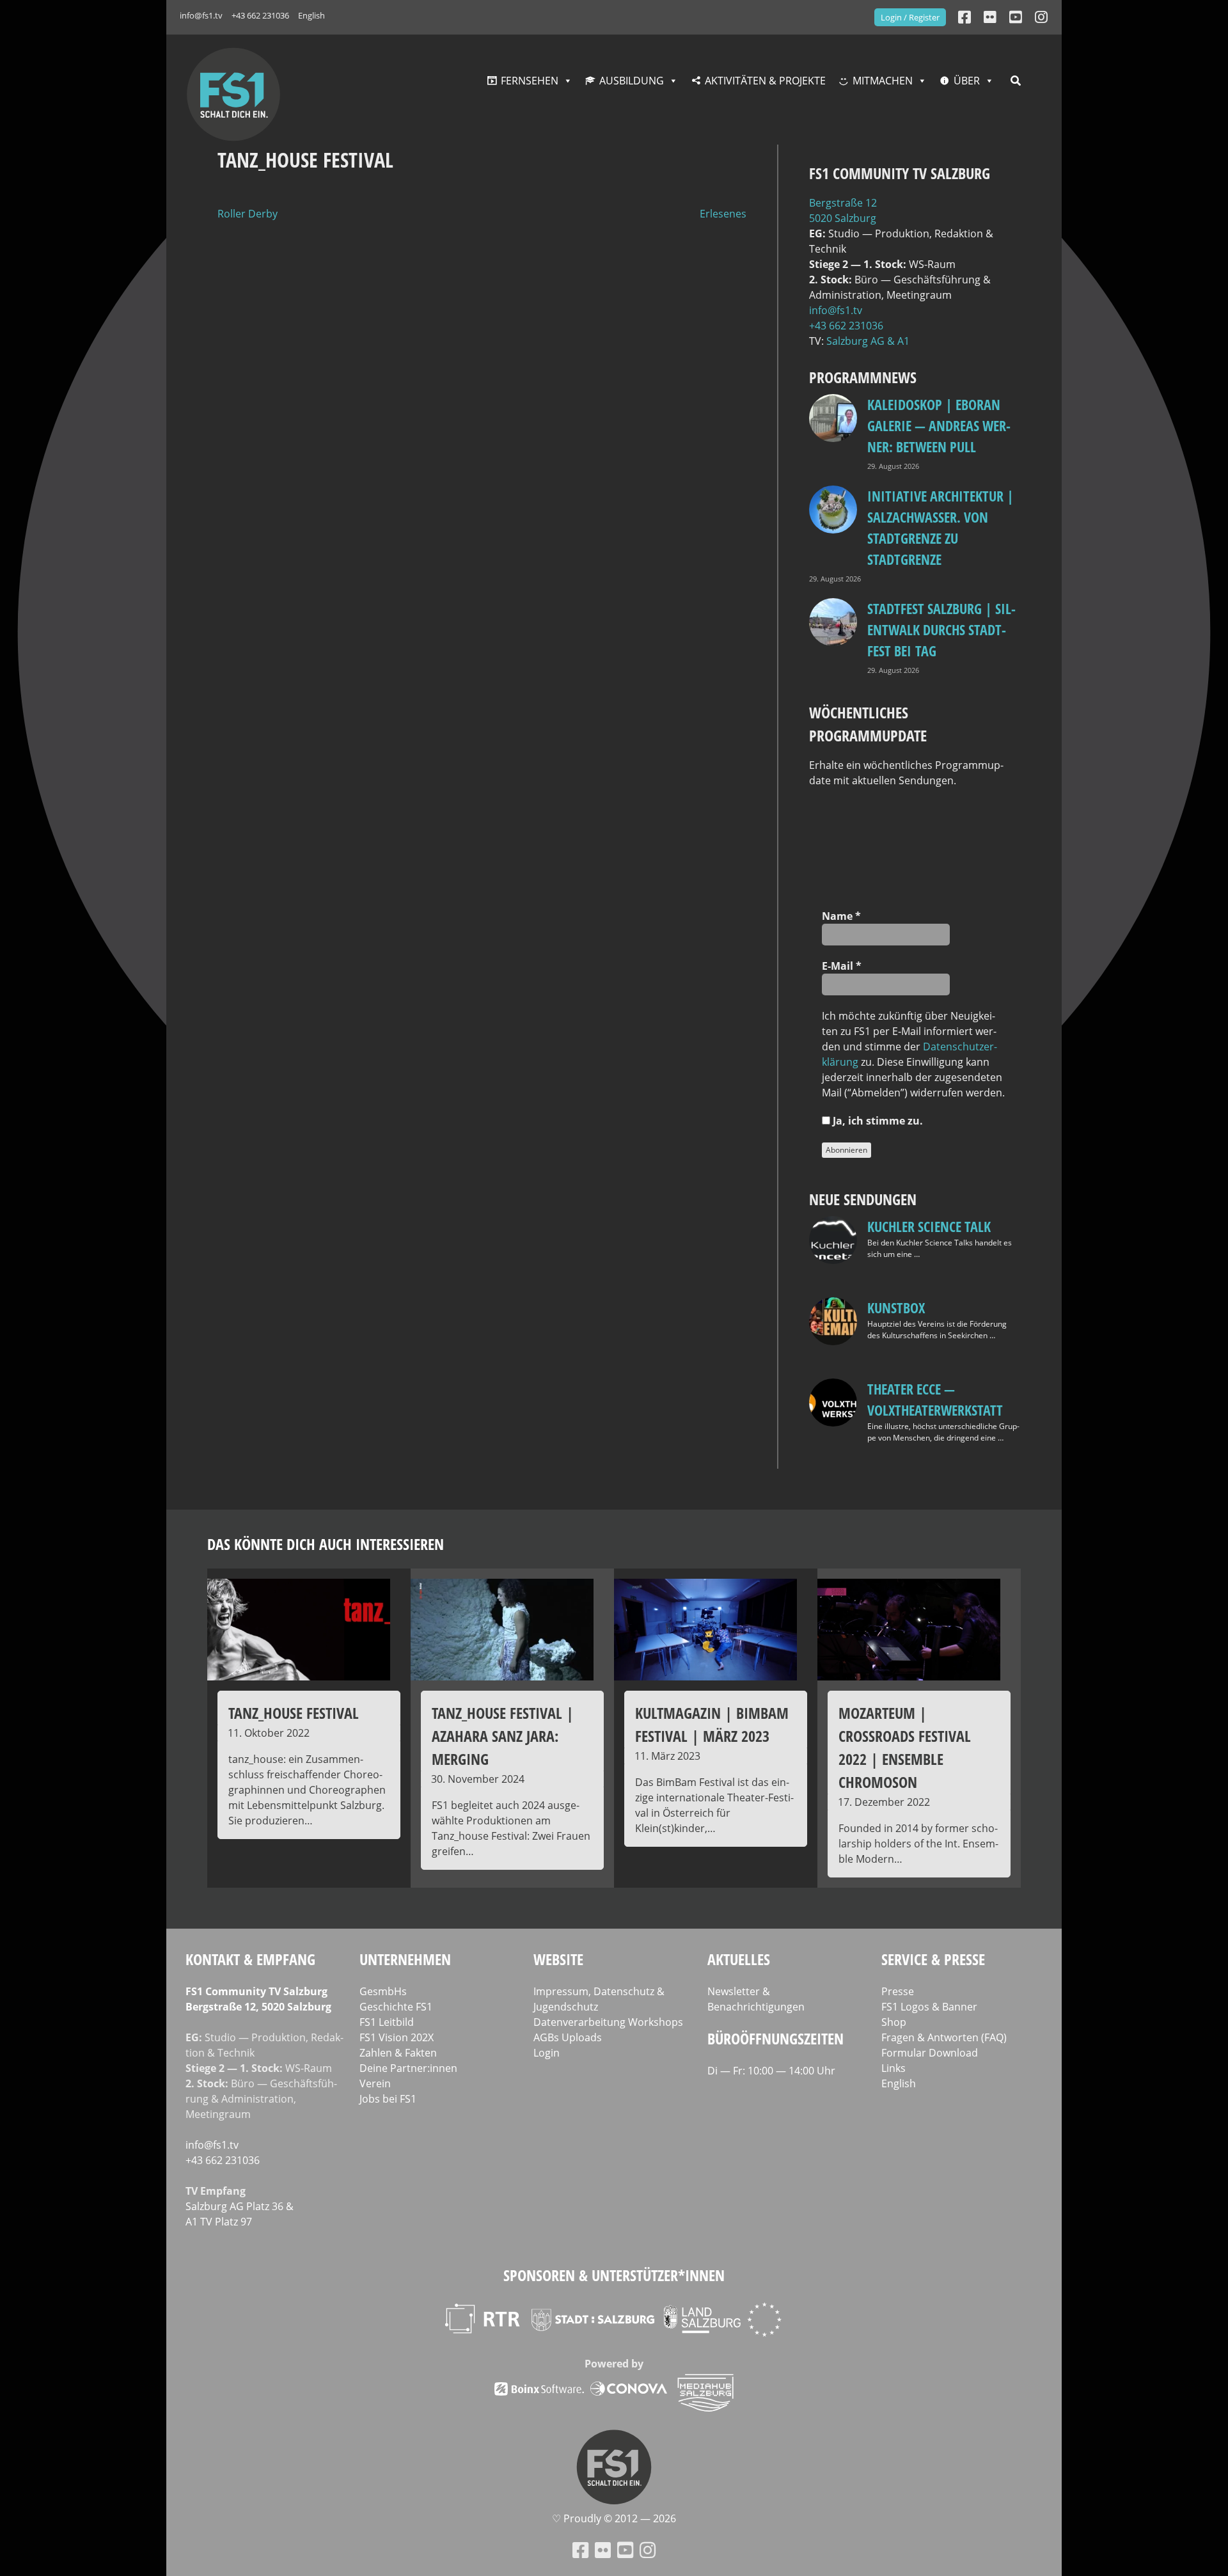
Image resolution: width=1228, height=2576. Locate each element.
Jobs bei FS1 (388, 2099)
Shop (894, 2022)
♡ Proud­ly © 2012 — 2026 (614, 2518)
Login (547, 2053)
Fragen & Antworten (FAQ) (944, 2037)
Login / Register (910, 17)
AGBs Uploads (568, 2037)
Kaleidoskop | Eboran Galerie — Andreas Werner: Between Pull (939, 425)
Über (967, 81)
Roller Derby (248, 214)
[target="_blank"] (1041, 17)
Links (893, 2068)
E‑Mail (842, 966)
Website (558, 1959)
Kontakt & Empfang (250, 1959)
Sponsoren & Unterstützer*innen (614, 2275)
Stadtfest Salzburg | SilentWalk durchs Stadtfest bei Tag (941, 629)
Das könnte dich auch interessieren (326, 1544)
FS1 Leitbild (387, 2022)
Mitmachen (883, 81)
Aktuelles (739, 1959)
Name (841, 916)
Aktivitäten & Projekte (765, 81)
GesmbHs (383, 1991)
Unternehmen (405, 1959)
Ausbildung (632, 81)
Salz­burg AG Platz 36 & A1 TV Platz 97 (240, 2214)
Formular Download (930, 2053)
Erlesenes (723, 214)
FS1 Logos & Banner (929, 2007)
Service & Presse (933, 1959)
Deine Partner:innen (408, 2068)
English (311, 15)
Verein (375, 2083)
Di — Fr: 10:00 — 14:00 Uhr (771, 2071)
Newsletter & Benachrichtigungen (756, 1999)
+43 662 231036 (260, 15)
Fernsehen (530, 81)
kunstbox (896, 1308)
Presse (898, 1991)
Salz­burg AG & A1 (868, 341)
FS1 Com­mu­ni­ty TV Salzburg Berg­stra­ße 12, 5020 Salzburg (258, 1999)
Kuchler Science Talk (929, 1226)
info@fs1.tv (201, 15)
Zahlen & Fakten (398, 2053)
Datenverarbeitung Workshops (608, 2022)
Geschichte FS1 (396, 2007)
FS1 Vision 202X (397, 2037)
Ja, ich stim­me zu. (877, 1121)
